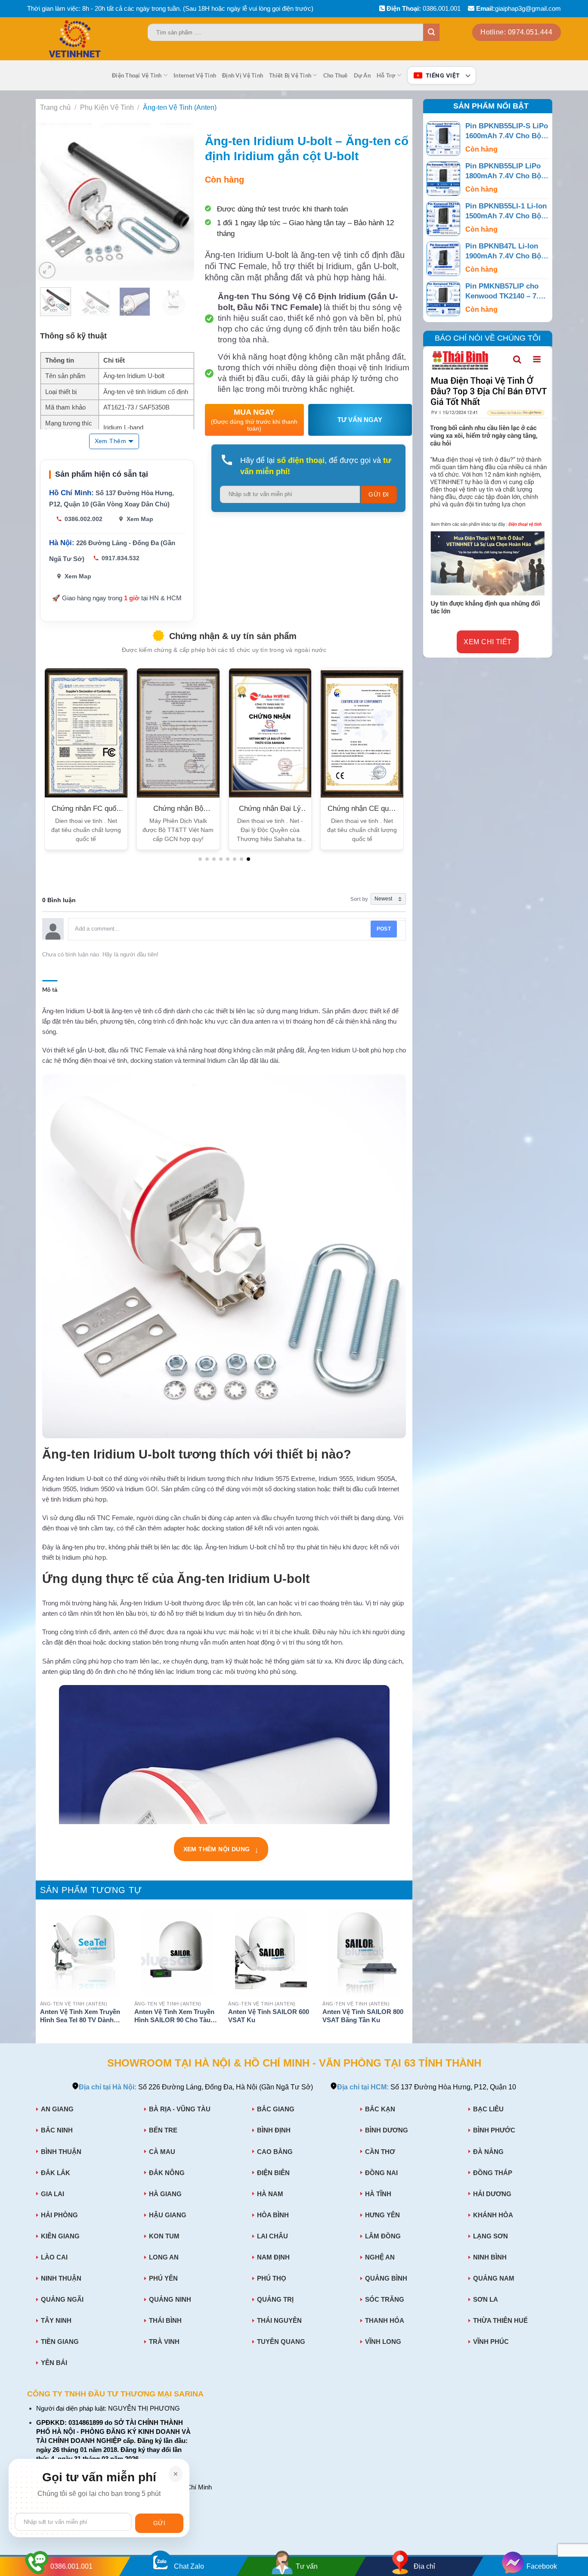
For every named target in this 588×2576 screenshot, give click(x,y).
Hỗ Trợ (386, 75)
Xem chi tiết (488, 641)
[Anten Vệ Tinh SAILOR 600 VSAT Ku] (271, 1953)
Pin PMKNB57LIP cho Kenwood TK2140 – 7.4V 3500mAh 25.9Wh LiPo (506, 292)
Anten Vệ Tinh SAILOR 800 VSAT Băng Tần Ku (363, 2016)
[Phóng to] (47, 270)
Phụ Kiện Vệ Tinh (107, 107)
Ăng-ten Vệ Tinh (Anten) (180, 107)
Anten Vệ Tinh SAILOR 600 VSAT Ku (269, 2016)
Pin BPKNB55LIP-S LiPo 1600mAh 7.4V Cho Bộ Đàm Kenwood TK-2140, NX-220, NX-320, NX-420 (507, 132)
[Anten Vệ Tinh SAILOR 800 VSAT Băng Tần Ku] (365, 1953)
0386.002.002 (84, 519)
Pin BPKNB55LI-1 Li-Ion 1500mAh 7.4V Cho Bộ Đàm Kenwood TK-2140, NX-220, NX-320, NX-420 (506, 212)
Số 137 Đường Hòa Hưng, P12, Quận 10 (427, 2087)
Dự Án (362, 75)
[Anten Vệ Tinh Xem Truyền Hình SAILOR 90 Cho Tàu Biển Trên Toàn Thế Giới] (177, 1953)
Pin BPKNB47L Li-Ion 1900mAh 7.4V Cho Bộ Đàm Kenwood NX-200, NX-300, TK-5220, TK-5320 (504, 252)
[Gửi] (431, 32)
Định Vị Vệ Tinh (243, 75)
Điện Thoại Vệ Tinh (137, 75)
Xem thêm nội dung (221, 1851)
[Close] (176, 2474)
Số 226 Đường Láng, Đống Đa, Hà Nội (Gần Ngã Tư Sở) (196, 2087)
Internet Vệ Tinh (195, 75)
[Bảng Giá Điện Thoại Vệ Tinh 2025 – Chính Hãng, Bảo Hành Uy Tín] (92, 39)
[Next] (180, 202)
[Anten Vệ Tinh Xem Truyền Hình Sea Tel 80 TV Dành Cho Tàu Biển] (83, 1953)
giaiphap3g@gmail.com (528, 8)
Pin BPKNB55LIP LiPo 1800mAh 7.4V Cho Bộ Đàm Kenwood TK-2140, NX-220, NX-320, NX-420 (506, 172)
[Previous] (50, 202)
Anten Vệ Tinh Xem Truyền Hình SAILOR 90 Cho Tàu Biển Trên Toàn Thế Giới (174, 2017)
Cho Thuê (336, 75)
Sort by (359, 899)
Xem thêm (110, 441)
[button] (200, 859)
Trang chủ (55, 107)
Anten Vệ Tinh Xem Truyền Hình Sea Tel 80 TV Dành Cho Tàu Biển (80, 2017)
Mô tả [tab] (50, 990)
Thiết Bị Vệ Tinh (290, 75)
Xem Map (140, 519)
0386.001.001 (442, 8)
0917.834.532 (121, 558)
